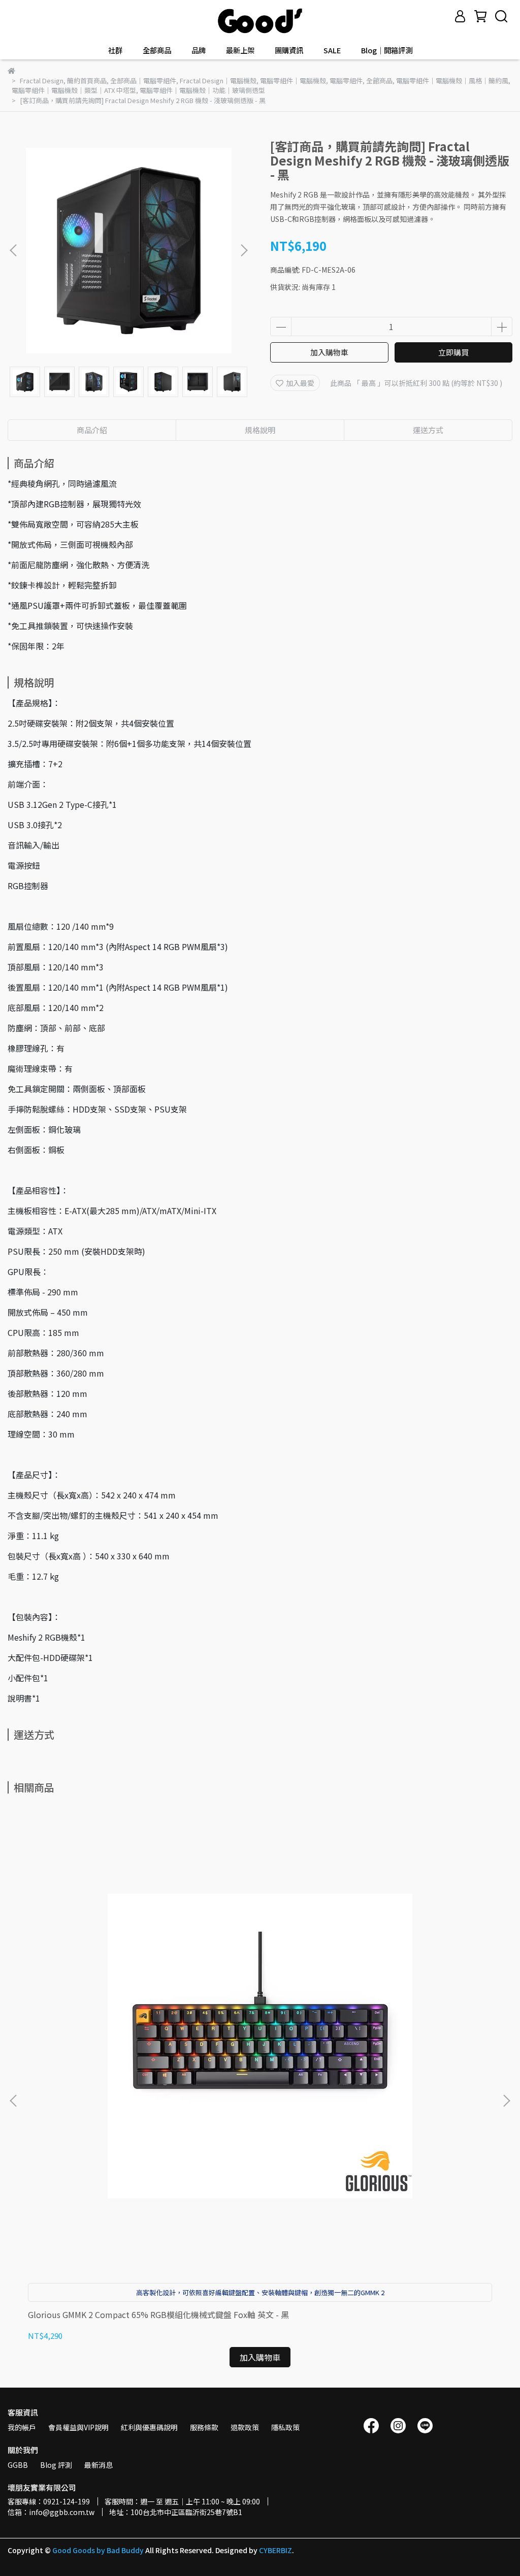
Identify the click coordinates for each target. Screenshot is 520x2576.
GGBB (18, 2465)
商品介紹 (92, 430)
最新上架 (240, 50)
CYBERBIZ (275, 2550)
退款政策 (245, 2427)
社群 (115, 50)
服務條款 (204, 2427)
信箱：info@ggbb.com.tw (51, 2512)
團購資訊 (289, 50)
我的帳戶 (22, 2427)
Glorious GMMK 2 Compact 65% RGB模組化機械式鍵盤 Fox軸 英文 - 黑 (158, 2314)
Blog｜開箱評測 (387, 50)
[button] (244, 250)
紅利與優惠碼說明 (149, 2427)
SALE (332, 50)
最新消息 (99, 2465)
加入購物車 (329, 352)
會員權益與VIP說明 (78, 2427)
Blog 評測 (56, 2465)
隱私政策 (285, 2427)
